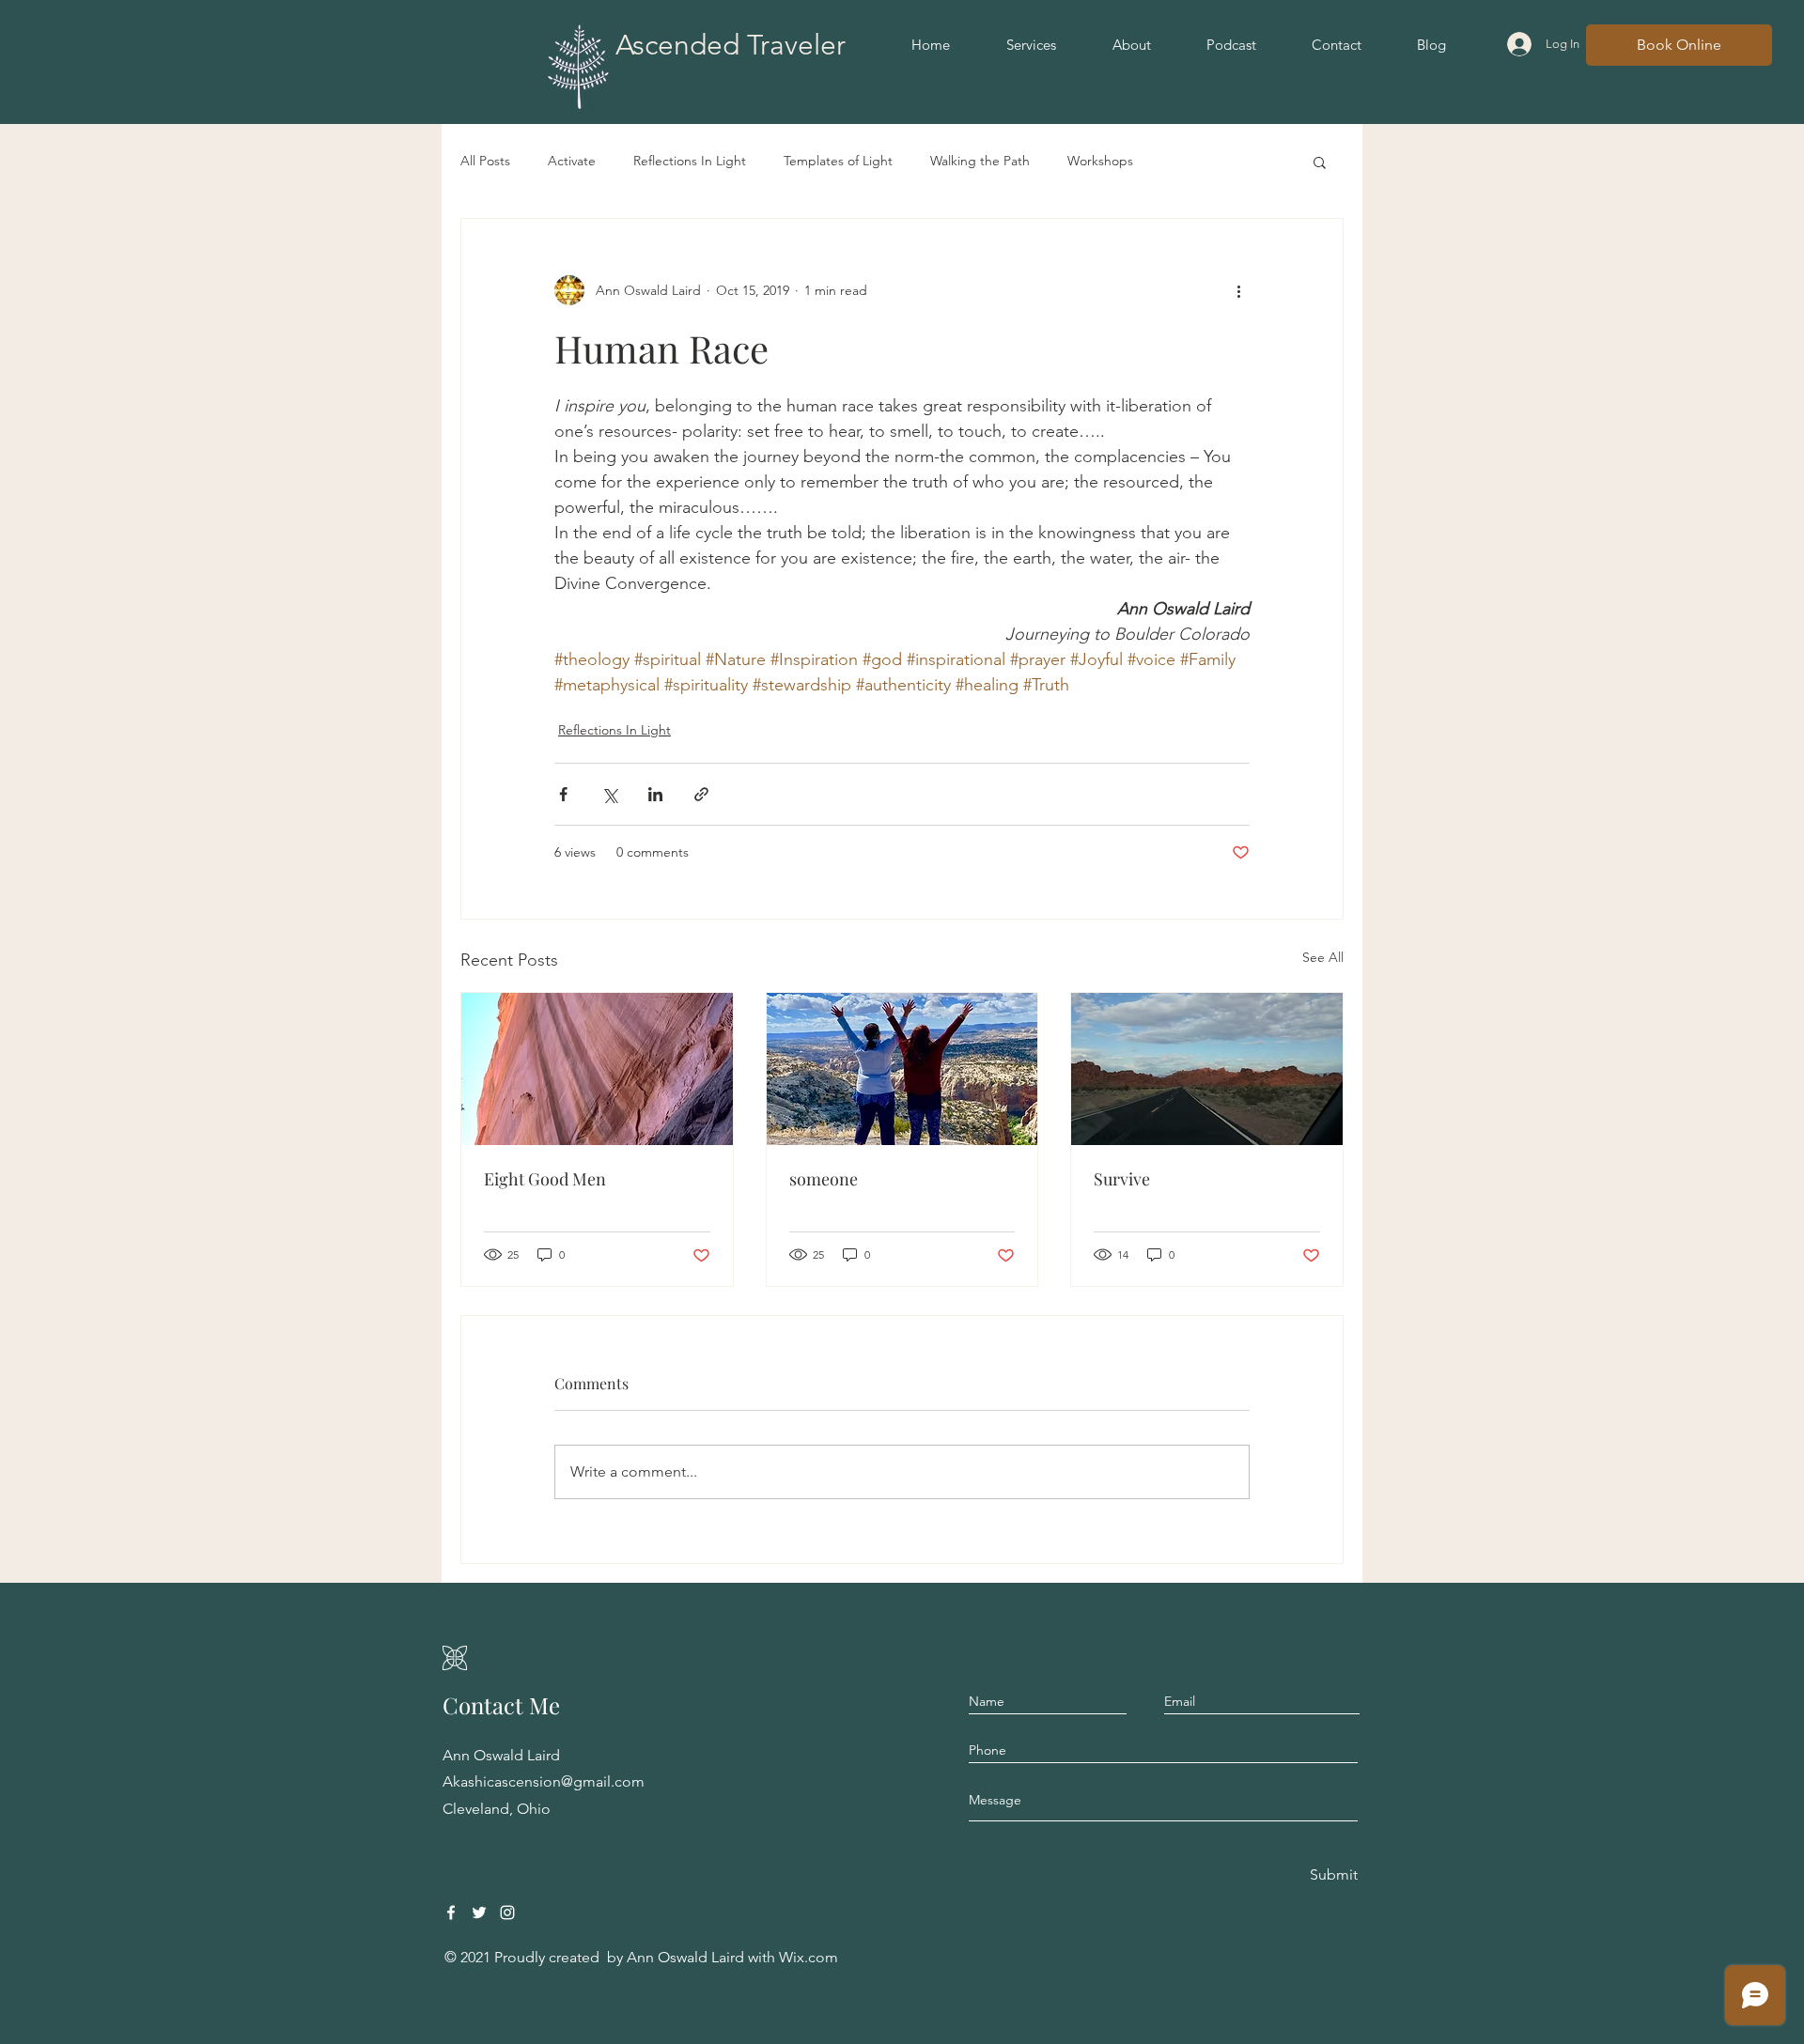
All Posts (485, 161)
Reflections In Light (690, 161)
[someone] (902, 1069)
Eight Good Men (545, 1179)
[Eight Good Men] (597, 1069)
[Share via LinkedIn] (655, 794)
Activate (572, 161)
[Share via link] (701, 794)
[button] (1320, 162)
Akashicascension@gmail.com (544, 1781)
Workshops (1100, 161)
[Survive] (1207, 1069)
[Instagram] (507, 1912)
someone (824, 1179)
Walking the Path (980, 161)
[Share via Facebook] (563, 794)
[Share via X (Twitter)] (609, 794)
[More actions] (1238, 290)
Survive (1122, 1179)
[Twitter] (479, 1912)
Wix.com (809, 1957)
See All (1323, 957)
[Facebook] (451, 1912)
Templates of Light (838, 161)
